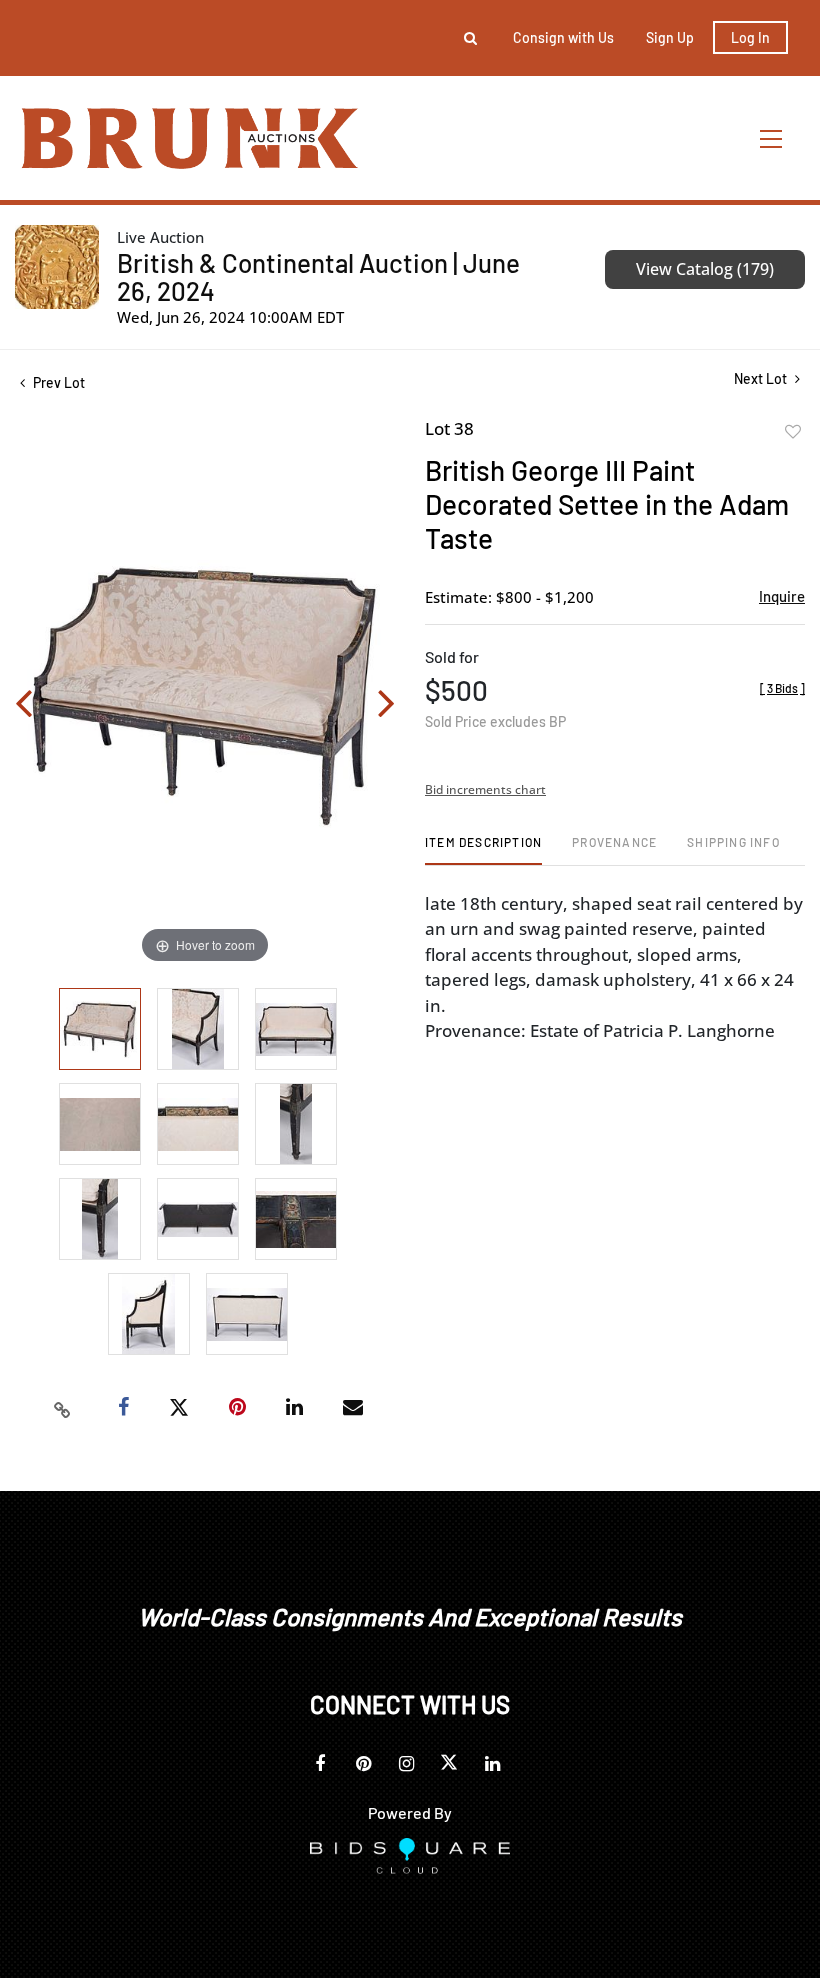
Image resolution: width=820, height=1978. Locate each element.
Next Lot (762, 378)
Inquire (782, 596)
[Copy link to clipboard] (63, 1408)
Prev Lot (57, 382)
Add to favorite (793, 432)
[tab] (483, 849)
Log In (750, 37)
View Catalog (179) (705, 269)
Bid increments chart (485, 789)
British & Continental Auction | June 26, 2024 (318, 276)
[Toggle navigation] (772, 138)
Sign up (670, 37)
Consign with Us (563, 37)
